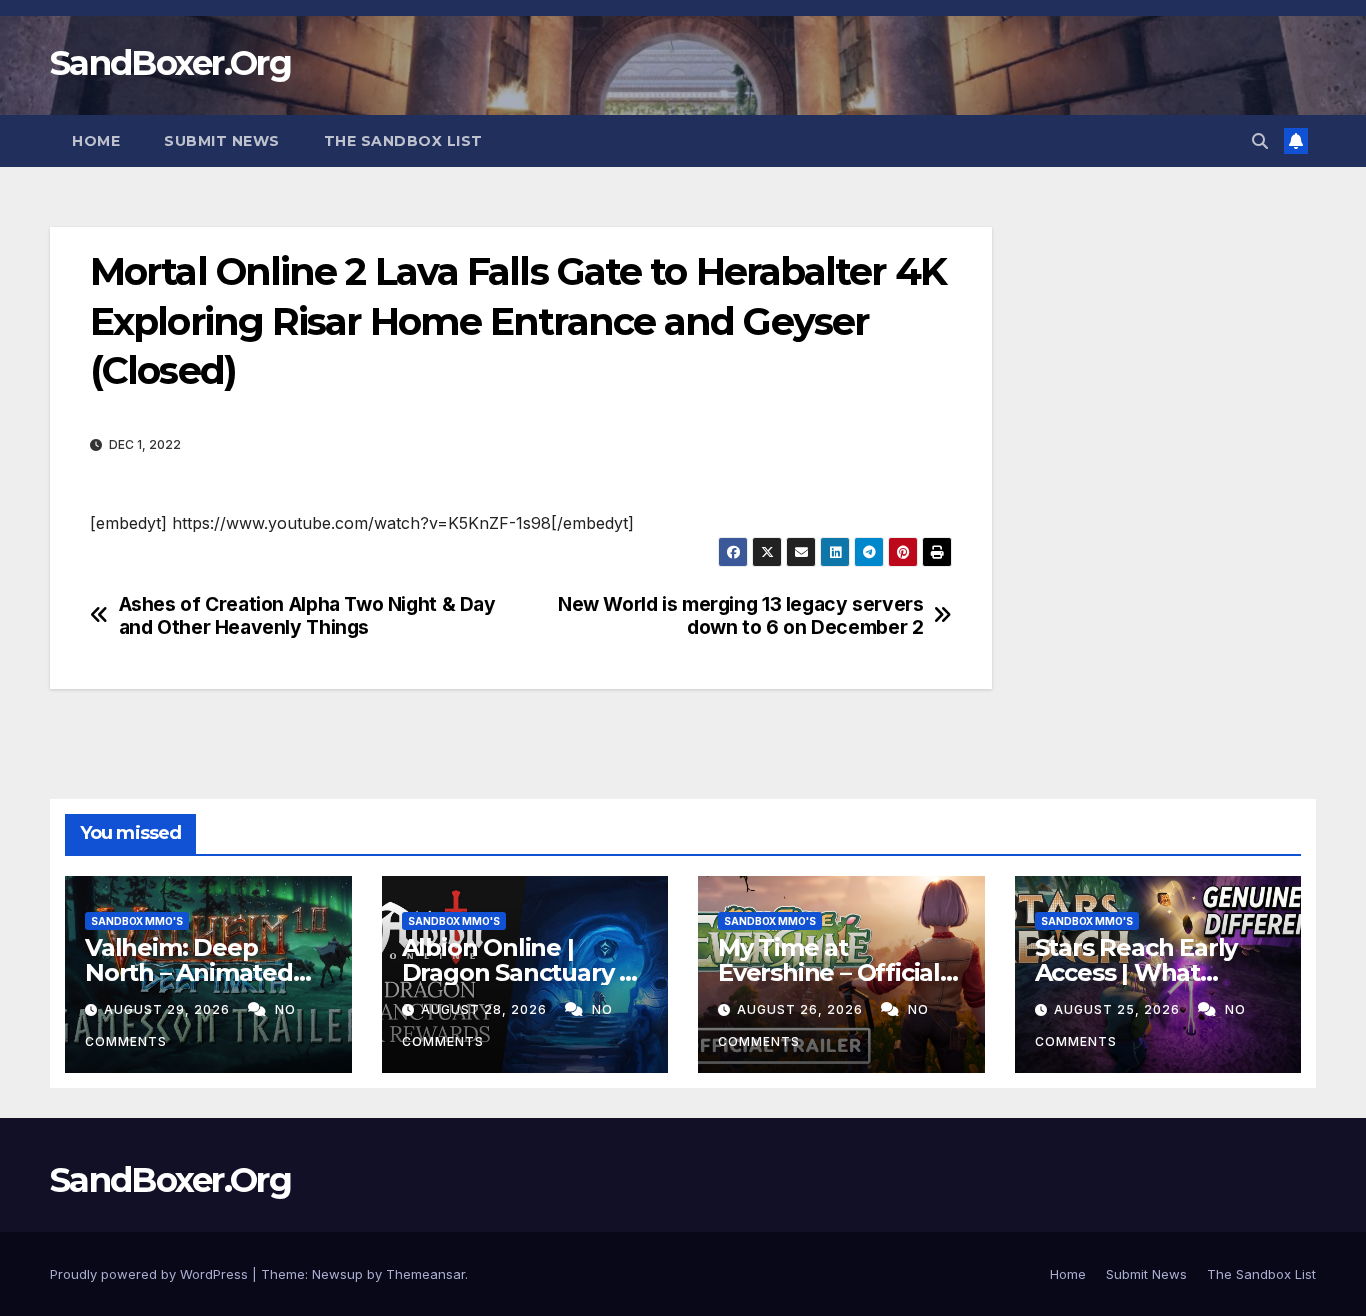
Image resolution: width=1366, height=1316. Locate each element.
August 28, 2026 (486, 1009)
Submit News (222, 141)
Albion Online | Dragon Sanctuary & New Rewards (519, 972)
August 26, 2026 (802, 1009)
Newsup (337, 1274)
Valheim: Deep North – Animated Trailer (189, 972)
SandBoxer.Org (170, 63)
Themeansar (425, 1274)
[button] (1260, 141)
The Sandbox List (403, 141)
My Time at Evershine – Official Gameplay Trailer (829, 972)
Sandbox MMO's (137, 921)
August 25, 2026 (1119, 1009)
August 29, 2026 (169, 1009)
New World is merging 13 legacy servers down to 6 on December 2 (740, 616)
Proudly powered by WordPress (151, 1274)
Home (96, 141)
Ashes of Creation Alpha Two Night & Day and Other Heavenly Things (307, 616)
